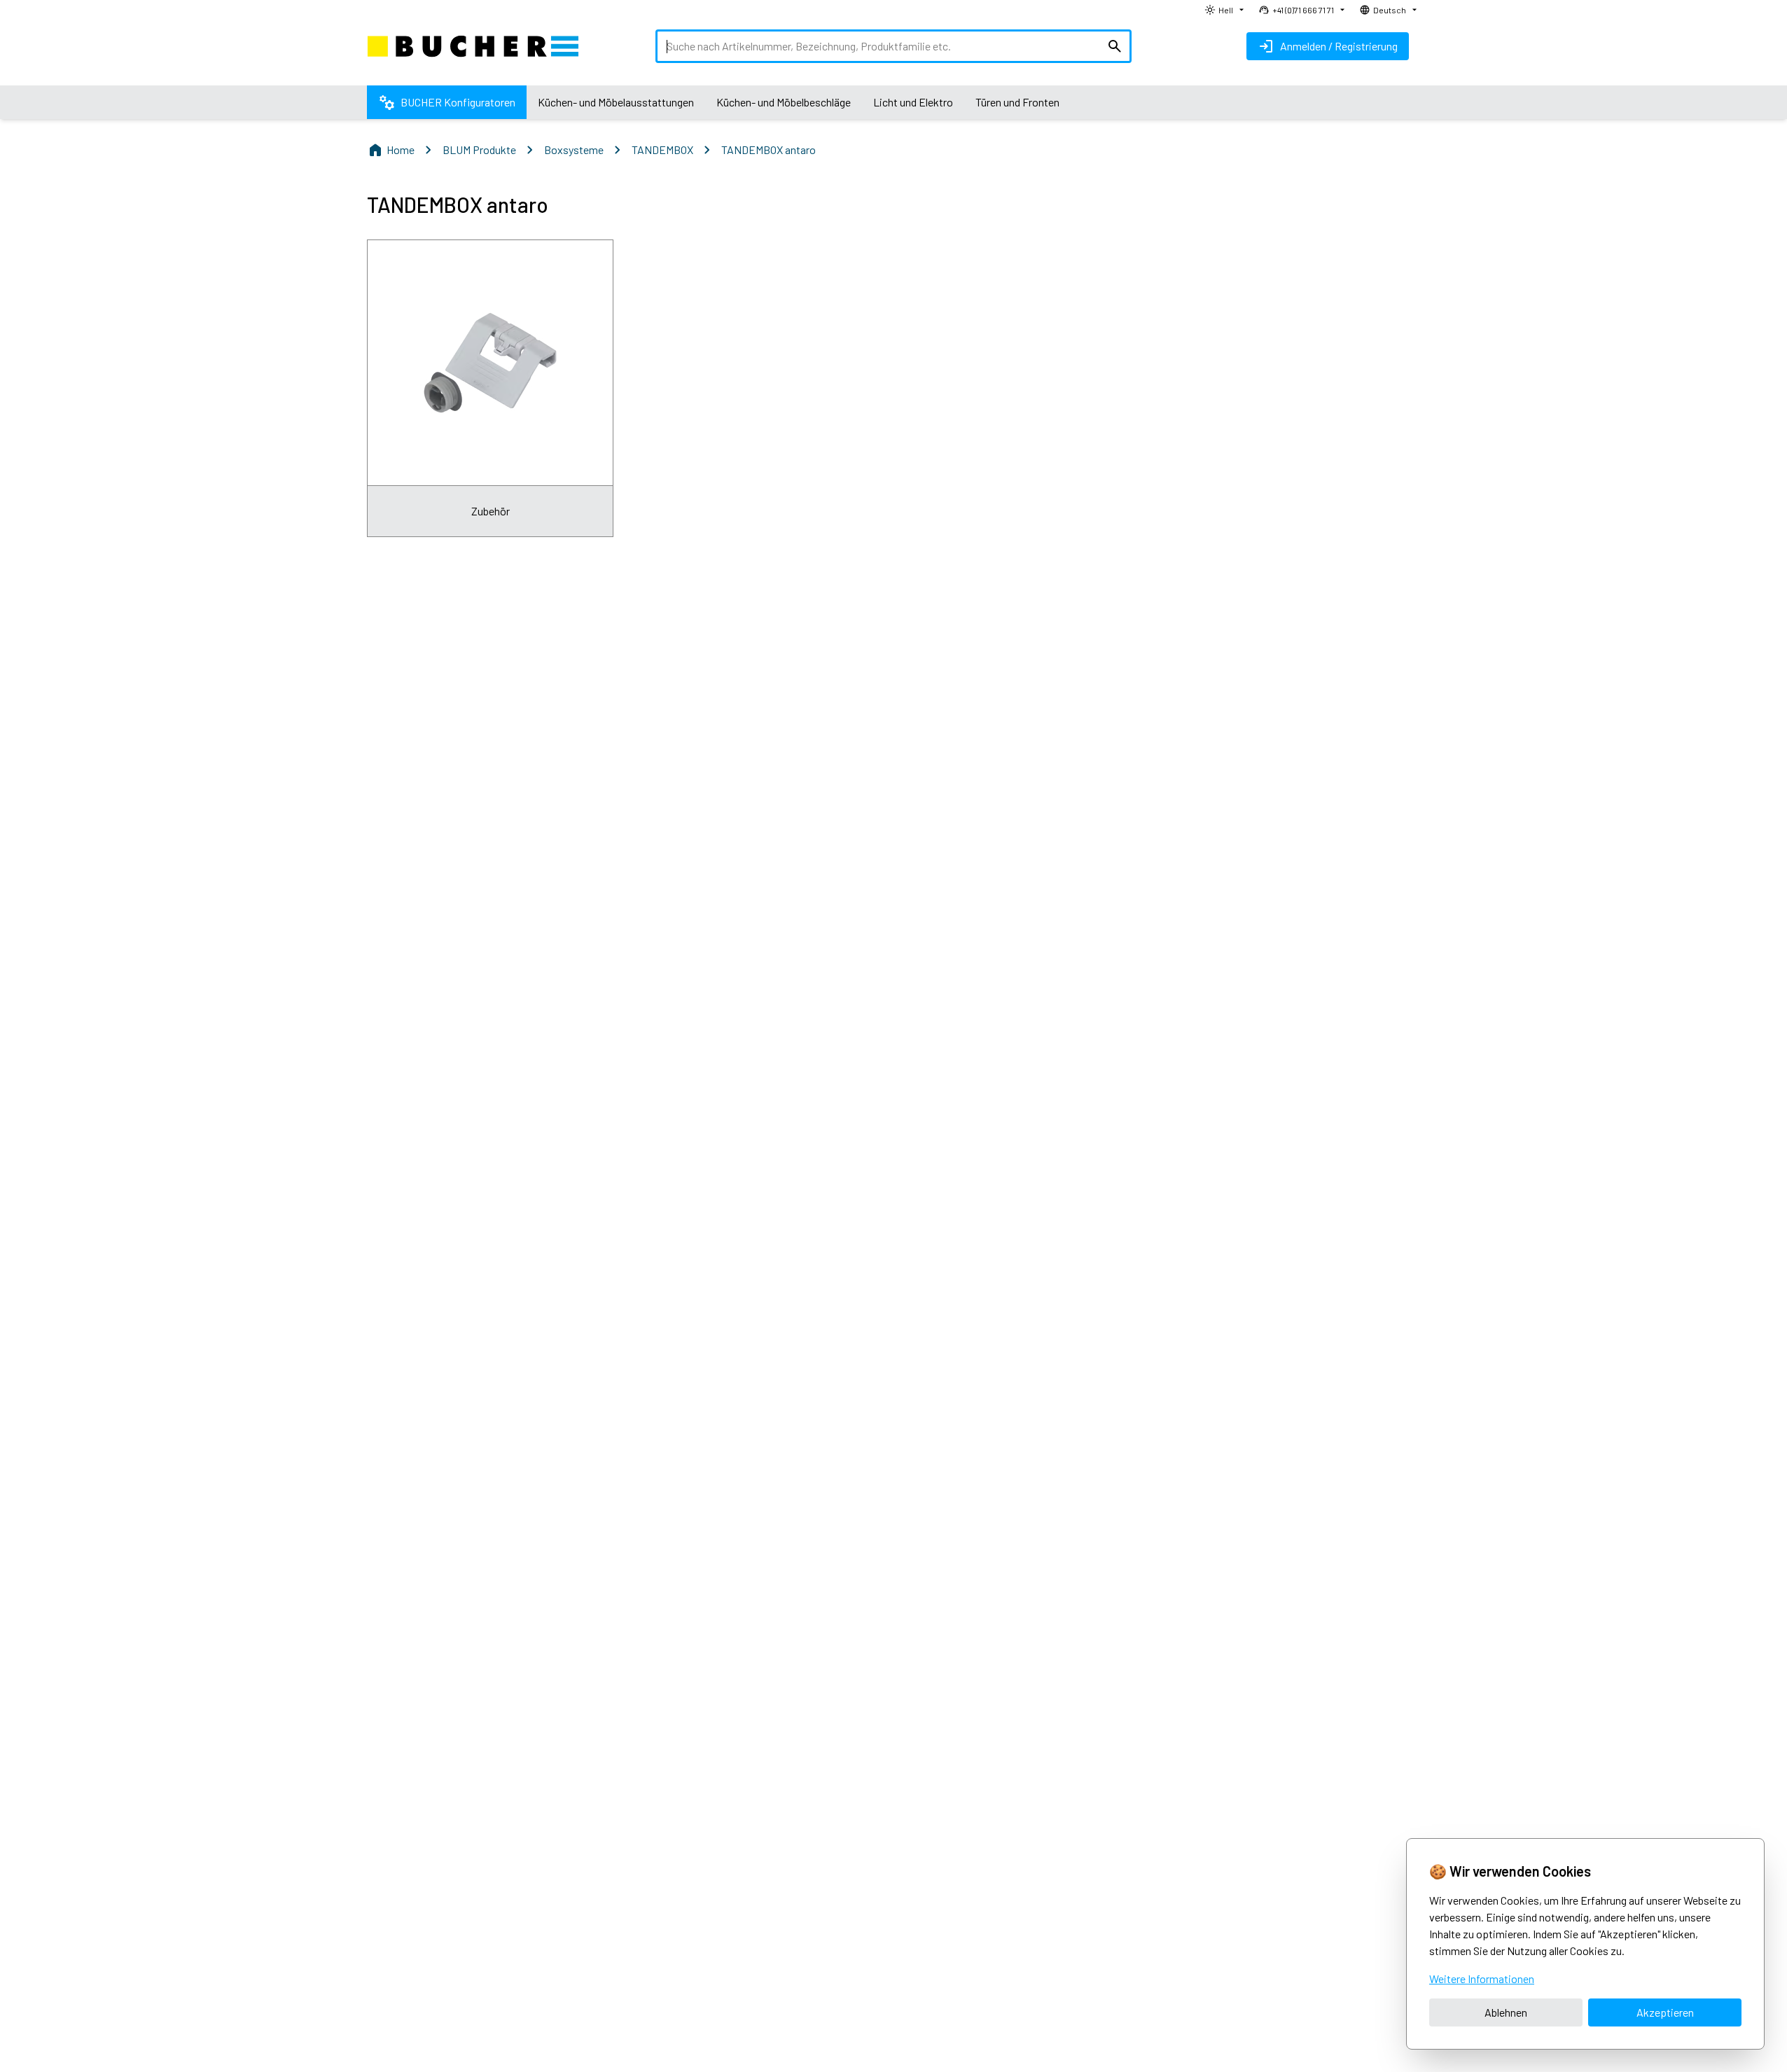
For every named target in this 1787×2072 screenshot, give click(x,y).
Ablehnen (1506, 2012)
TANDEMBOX (662, 150)
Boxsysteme (574, 150)
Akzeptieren (1665, 2012)
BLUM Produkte (479, 150)
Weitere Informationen (1482, 1979)
